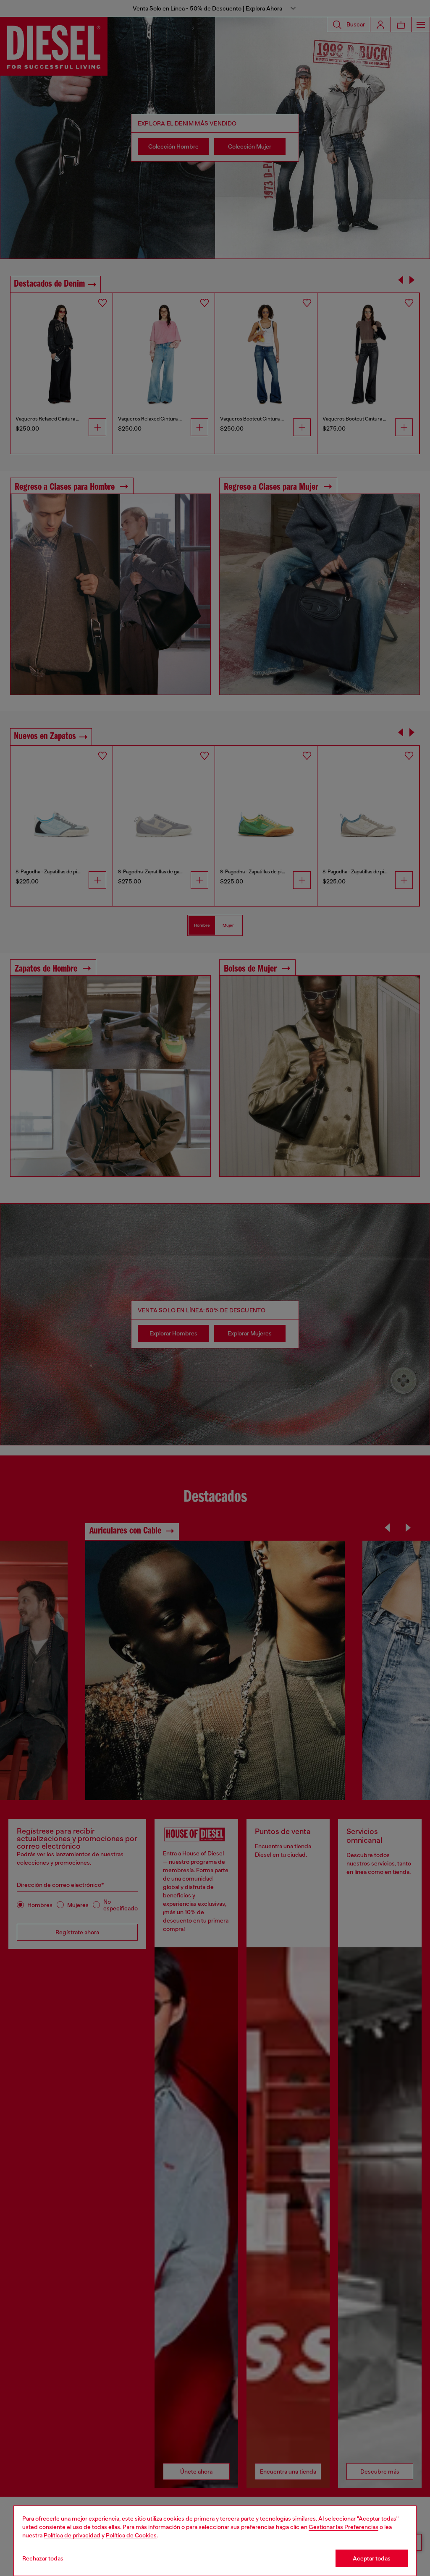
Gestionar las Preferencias (343, 2527)
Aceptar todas (372, 2558)
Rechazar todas (43, 2558)
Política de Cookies (131, 2535)
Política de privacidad (72, 2535)
